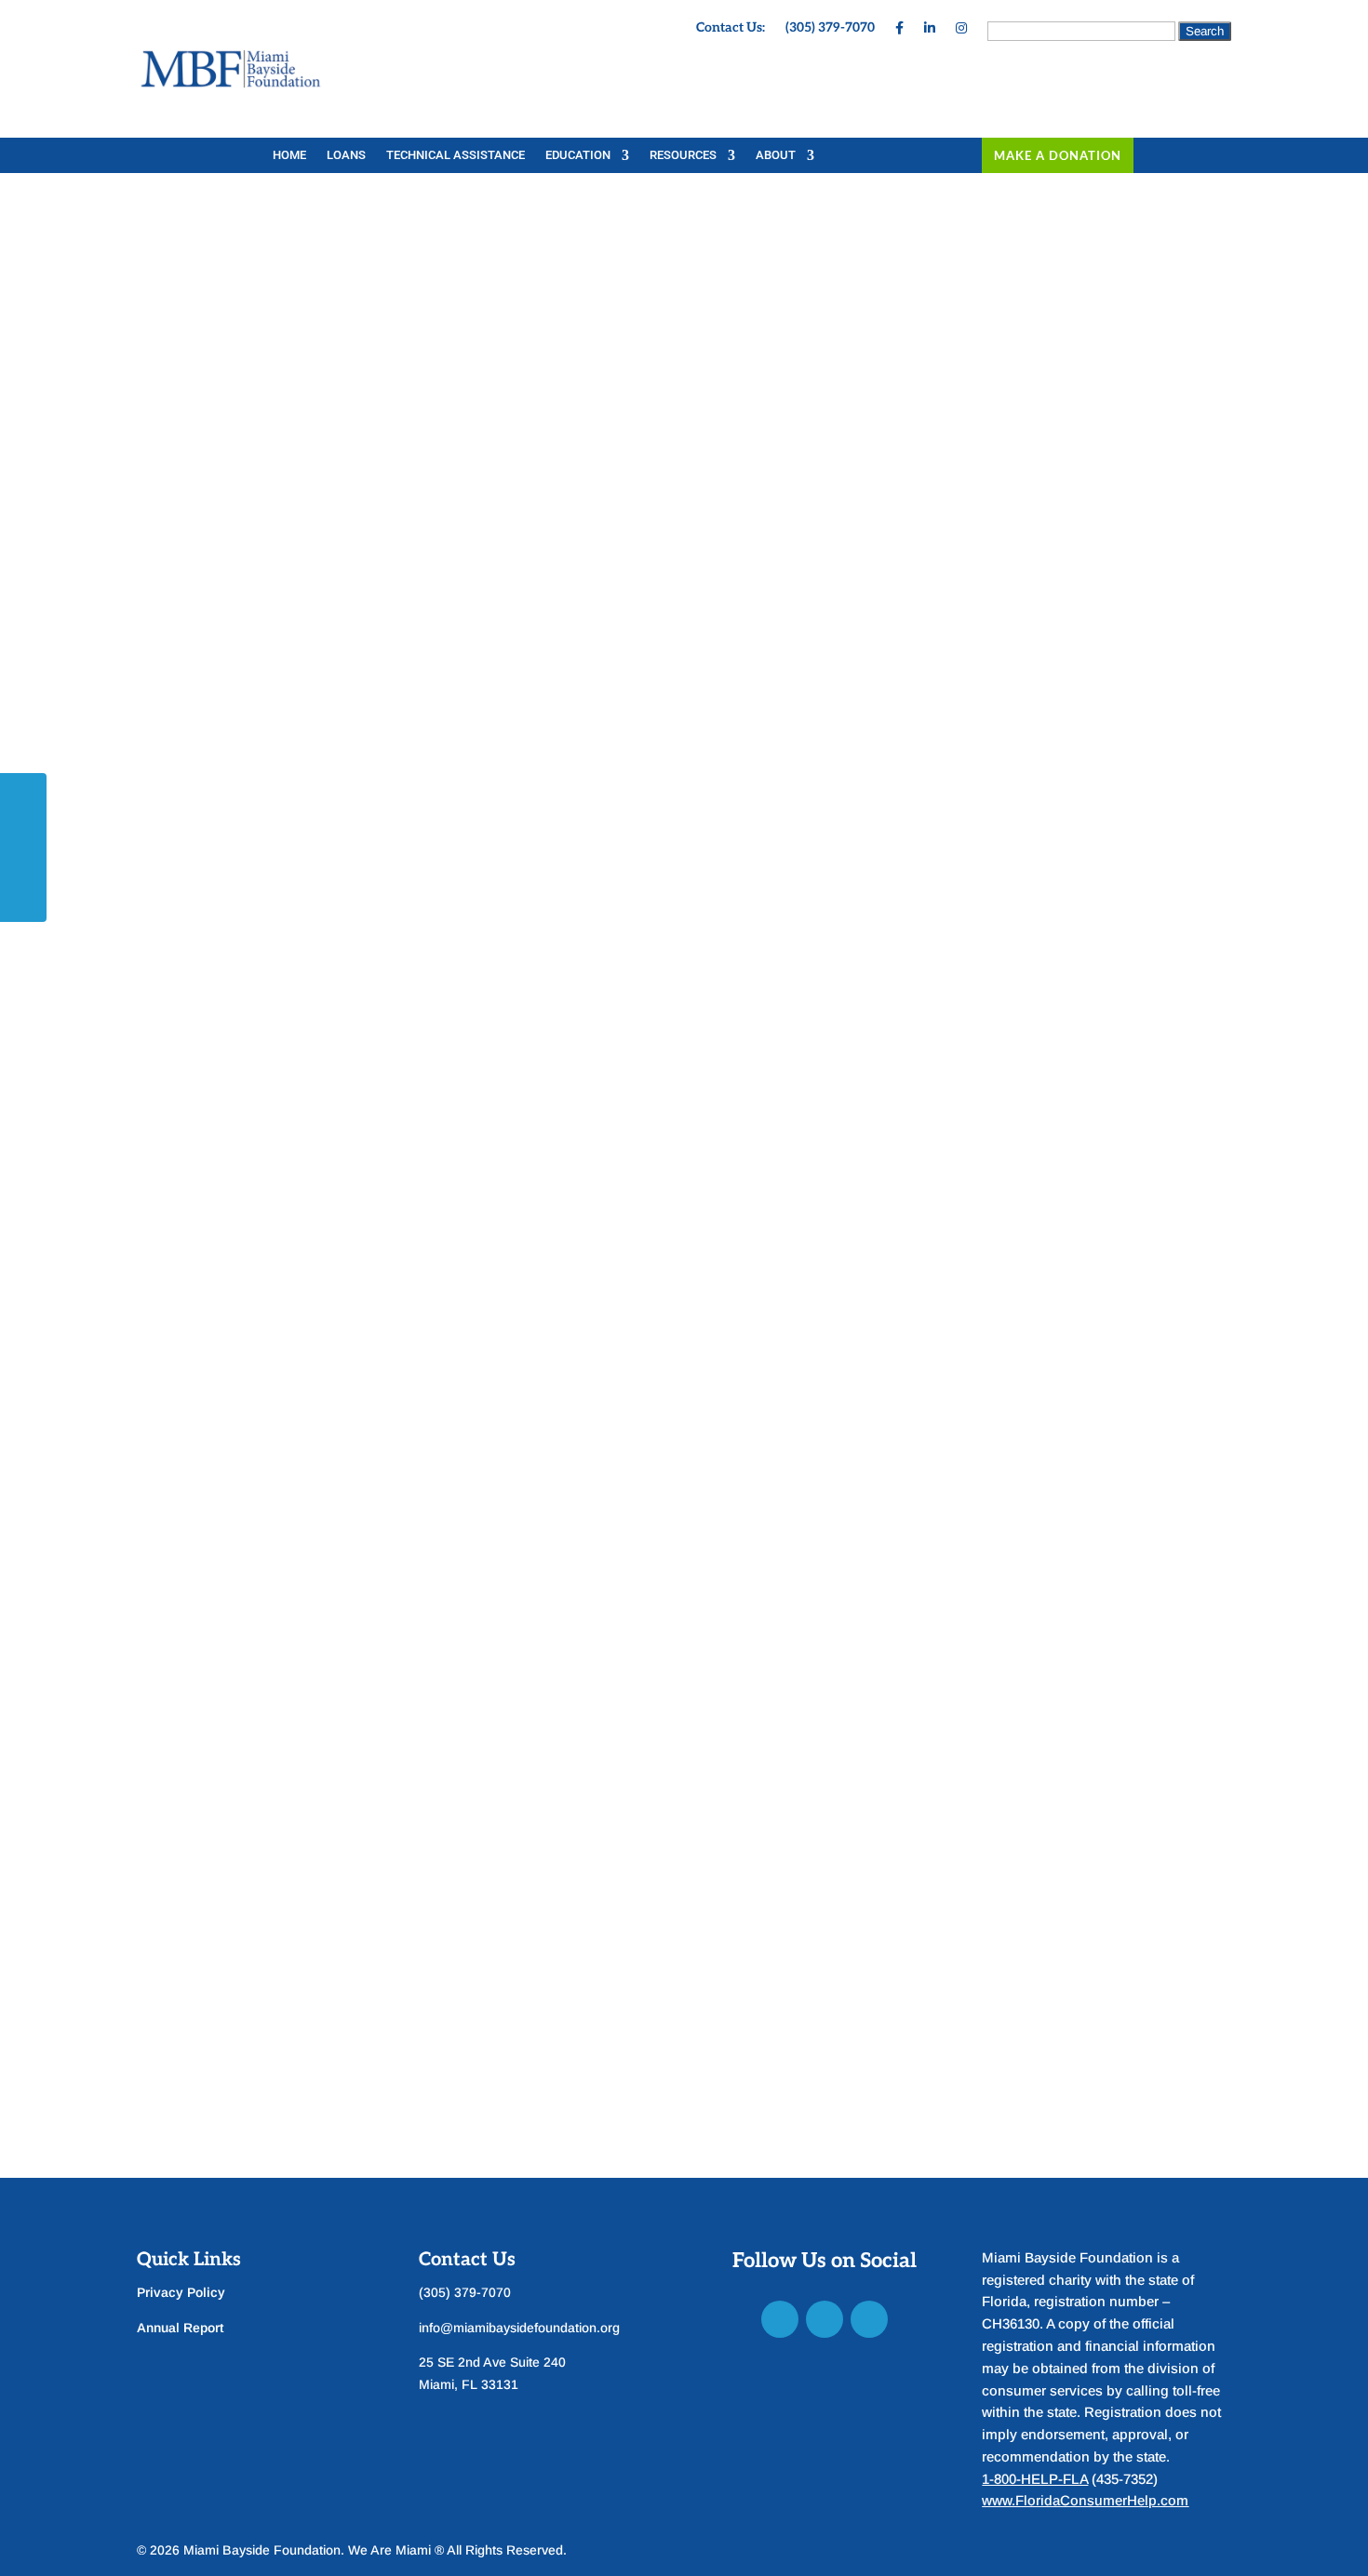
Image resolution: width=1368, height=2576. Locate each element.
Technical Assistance (456, 155)
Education (578, 155)
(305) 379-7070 (830, 28)
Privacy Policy (181, 2292)
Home (289, 155)
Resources (683, 155)
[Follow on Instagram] (869, 2319)
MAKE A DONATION (1058, 155)
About (776, 155)
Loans (346, 155)
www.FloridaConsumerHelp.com (1085, 2500)
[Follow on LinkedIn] (825, 2319)
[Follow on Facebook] (780, 2319)
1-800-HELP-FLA (1035, 2479)
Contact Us (467, 2260)
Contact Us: (731, 28)
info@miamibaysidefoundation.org (519, 2328)
